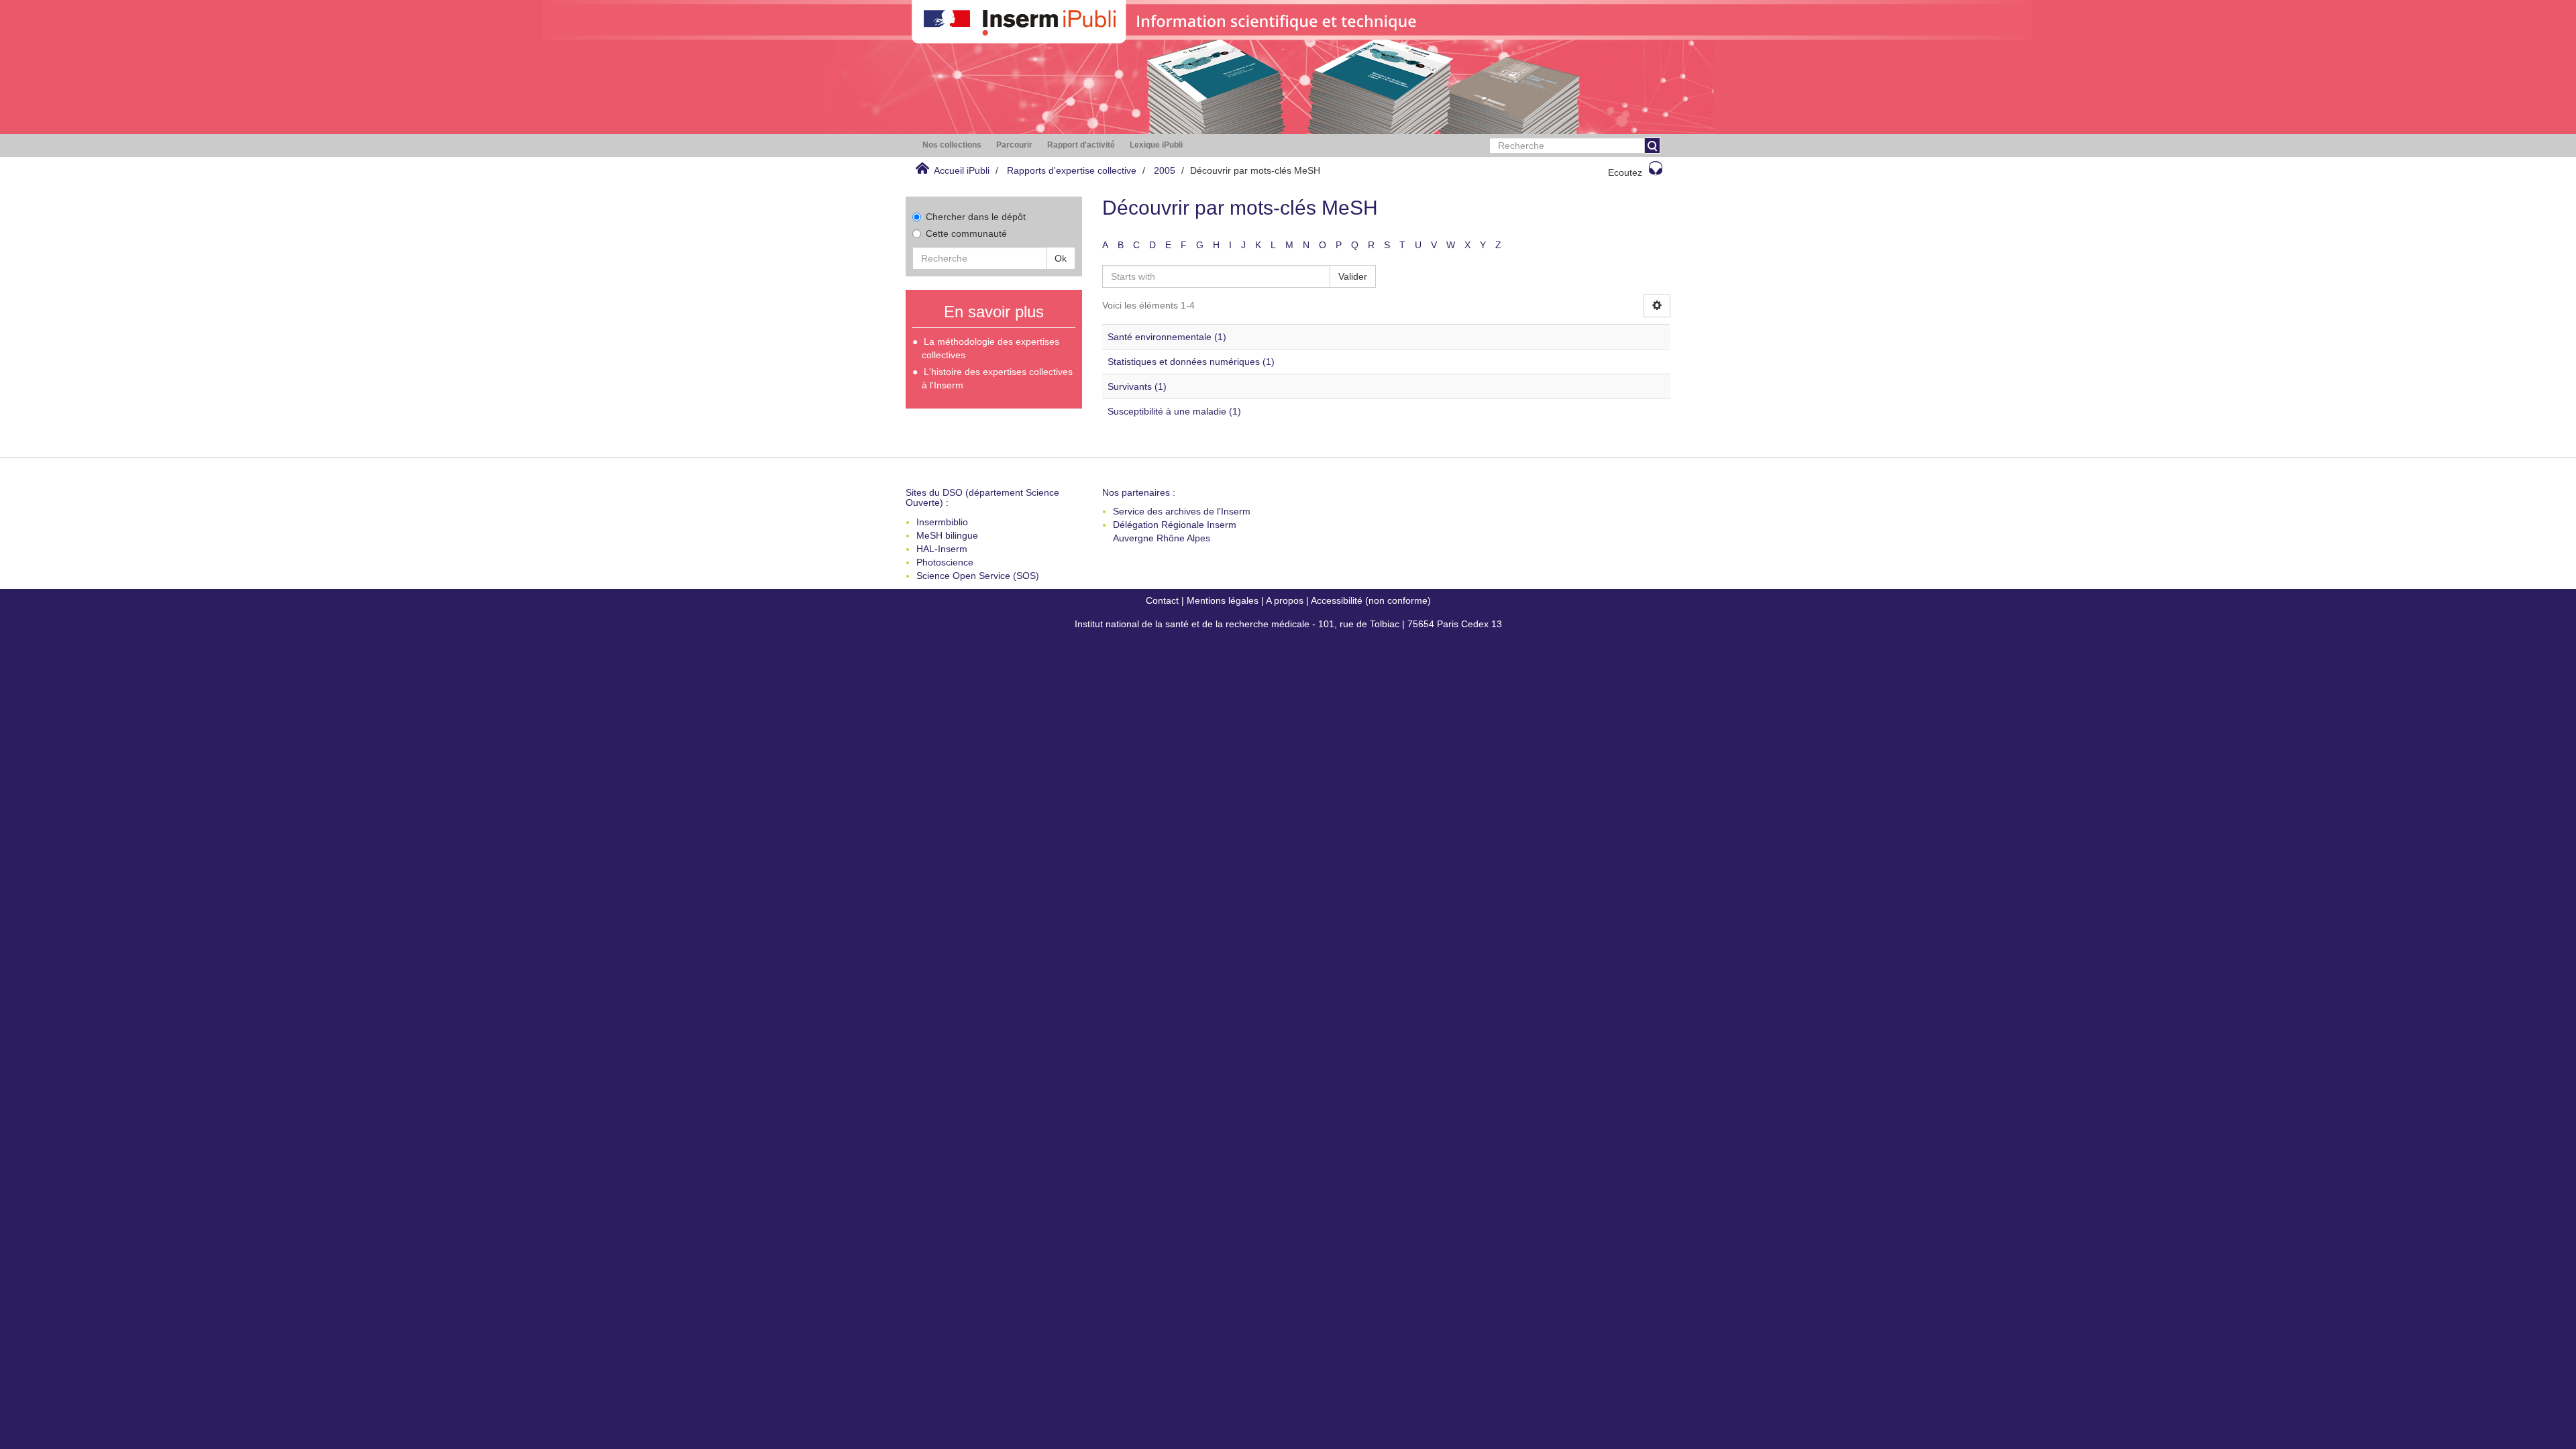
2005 (1165, 170)
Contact (1162, 600)
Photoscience (945, 562)
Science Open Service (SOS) (978, 576)
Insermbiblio (942, 522)
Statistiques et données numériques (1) (1191, 362)
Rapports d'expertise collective (1072, 170)
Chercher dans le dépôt (976, 217)
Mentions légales (1223, 600)
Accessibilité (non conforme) (1371, 600)
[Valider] (1652, 146)
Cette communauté (966, 233)
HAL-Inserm (942, 549)
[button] (952, 145)
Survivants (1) (1137, 386)
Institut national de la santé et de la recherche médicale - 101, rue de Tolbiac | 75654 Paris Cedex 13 (1288, 624)
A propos (1285, 600)
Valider (1353, 276)
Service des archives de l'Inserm (1182, 511)
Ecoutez (1625, 172)
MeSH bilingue (947, 535)
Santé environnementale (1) (1167, 337)
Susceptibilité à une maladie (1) (1174, 411)
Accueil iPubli (962, 170)
